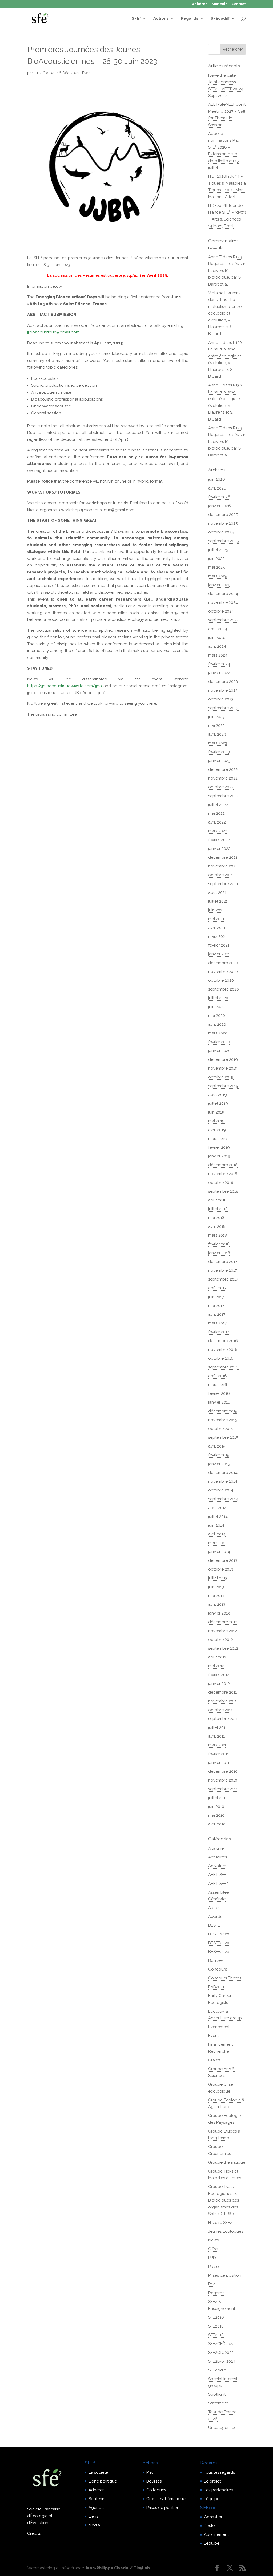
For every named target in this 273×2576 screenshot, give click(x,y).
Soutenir (219, 4)
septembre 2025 (223, 541)
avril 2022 (217, 822)
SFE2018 (216, 2326)
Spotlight (217, 2394)
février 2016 (219, 1393)
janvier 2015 (219, 1464)
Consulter (213, 2517)
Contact (239, 4)
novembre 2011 (222, 1701)
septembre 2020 (224, 989)
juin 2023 (216, 717)
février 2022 (219, 840)
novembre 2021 (223, 866)
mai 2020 (217, 1016)
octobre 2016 (221, 1358)
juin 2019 (216, 1112)
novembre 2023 (223, 690)
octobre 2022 (221, 787)
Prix (212, 2284)
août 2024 (218, 629)
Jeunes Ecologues (226, 2231)
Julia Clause (44, 73)
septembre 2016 (223, 1367)
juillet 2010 (218, 1798)
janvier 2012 (219, 1684)
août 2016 (218, 1376)
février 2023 (219, 752)
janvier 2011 (219, 1763)
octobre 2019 (221, 1077)
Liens (93, 2516)
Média (94, 2525)
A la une (216, 1848)
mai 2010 (216, 1815)
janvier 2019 (219, 1156)
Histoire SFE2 (220, 2223)
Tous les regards (219, 2472)
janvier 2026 (220, 506)
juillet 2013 (218, 1578)
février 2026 (219, 497)
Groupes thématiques (167, 2499)
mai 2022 (216, 813)
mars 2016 (218, 1385)
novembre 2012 (223, 1631)
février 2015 (219, 1455)
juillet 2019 (218, 1103)
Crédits (34, 2533)
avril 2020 (217, 1024)
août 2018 (217, 1200)
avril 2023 (217, 734)
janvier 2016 (219, 1402)
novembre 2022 (223, 778)
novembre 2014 (223, 1481)
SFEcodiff (220, 19)
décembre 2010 (223, 1771)
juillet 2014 (218, 1517)
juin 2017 (216, 1297)
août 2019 (218, 1095)
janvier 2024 (219, 673)
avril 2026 (217, 488)
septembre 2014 (223, 1499)
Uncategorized (222, 2428)
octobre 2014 (221, 1490)
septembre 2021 (223, 884)
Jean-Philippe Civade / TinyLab (117, 2568)
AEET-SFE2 (218, 1875)
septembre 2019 (223, 1086)
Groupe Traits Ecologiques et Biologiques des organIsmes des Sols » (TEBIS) (224, 2200)
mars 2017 (217, 1323)
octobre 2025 (221, 532)
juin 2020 (216, 1007)
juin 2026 (217, 479)
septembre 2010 (223, 1789)
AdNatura (217, 1866)
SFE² (136, 19)
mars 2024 (218, 655)
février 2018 (219, 1244)
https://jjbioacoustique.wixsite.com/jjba (65, 686)
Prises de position (225, 2275)
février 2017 (219, 1332)
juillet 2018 (218, 1209)
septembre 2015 (223, 1437)
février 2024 (219, 664)
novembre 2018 (223, 1174)
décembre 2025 (223, 515)
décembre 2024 (223, 594)
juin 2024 (216, 638)
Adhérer (200, 4)
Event (87, 73)
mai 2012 (216, 1666)
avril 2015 (217, 1446)
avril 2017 (217, 1314)
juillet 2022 (218, 805)
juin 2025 (216, 559)
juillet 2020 (218, 998)
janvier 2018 (219, 1253)
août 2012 (217, 1657)
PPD (212, 2258)
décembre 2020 (223, 963)
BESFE (214, 1925)
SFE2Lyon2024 (222, 2361)
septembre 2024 (224, 620)
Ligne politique (103, 2481)
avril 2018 (217, 1226)
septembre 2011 (223, 1719)
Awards (215, 1917)
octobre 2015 (221, 1429)
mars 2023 (218, 743)
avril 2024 (217, 646)
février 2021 (219, 945)
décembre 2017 (223, 1262)
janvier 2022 (219, 849)
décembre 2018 (223, 1165)
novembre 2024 (223, 602)
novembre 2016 (223, 1350)
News (213, 2240)
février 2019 (219, 1147)
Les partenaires (218, 2490)
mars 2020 (218, 1033)
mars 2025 (218, 576)
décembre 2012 (223, 1622)
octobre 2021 (221, 875)
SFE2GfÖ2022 (221, 2353)
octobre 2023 (221, 699)
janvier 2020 (219, 1051)
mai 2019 (216, 1121)
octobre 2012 (221, 1640)
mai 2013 (216, 1596)
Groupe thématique (227, 2162)
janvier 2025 (219, 585)
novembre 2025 (223, 523)
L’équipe (212, 2499)
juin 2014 (216, 1525)
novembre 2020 (223, 972)
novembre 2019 (223, 1068)
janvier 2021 (219, 954)
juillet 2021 (218, 901)
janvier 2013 (219, 1613)
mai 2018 (216, 1218)
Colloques (156, 2490)
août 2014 (217, 1508)
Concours (218, 1969)
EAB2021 (216, 1987)
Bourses (216, 1960)
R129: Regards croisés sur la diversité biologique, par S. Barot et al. (227, 271)
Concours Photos (225, 1978)
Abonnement (216, 2534)
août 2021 (217, 892)
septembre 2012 (223, 1648)
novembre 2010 (223, 1780)
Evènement (219, 2027)
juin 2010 (216, 1807)
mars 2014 (218, 1543)
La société (98, 2472)
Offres (214, 2249)
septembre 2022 (223, 796)
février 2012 (219, 1675)
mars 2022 (218, 831)
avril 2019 (217, 1130)
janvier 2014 (219, 1552)
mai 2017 (216, 1306)
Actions (161, 19)
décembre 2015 (223, 1411)
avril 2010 (217, 1824)
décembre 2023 (223, 682)
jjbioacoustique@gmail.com (53, 332)
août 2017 (217, 1288)
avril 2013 (217, 1604)
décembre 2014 (223, 1473)
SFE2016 (216, 2317)
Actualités (218, 1857)
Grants (214, 2060)
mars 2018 (218, 1235)
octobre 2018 (221, 1183)
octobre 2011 (220, 1710)
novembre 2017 (223, 1270)
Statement (218, 2403)
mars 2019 (218, 1139)
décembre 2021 (223, 857)
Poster (210, 2526)
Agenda (96, 2508)
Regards (190, 19)
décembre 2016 (223, 1341)
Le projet (212, 2481)
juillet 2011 (218, 1727)
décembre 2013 (223, 1560)
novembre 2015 (223, 1420)
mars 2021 (217, 936)
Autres (214, 1908)
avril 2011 (216, 1736)
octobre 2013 (221, 1569)
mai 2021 (216, 919)
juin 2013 (216, 1587)
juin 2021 (216, 910)
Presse (214, 2267)
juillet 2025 (218, 550)
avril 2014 (217, 1534)
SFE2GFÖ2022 (221, 2344)
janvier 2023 (219, 761)
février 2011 (218, 1754)
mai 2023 (216, 725)
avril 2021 (217, 928)
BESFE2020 (219, 1934)
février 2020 (219, 1042)
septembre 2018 (223, 1191)
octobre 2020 (221, 980)
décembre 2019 (223, 1059)
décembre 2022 (223, 769)
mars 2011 (217, 1745)
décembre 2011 (222, 1692)
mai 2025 (216, 567)
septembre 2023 (223, 708)
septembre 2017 (223, 1279)
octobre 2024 (221, 611)
